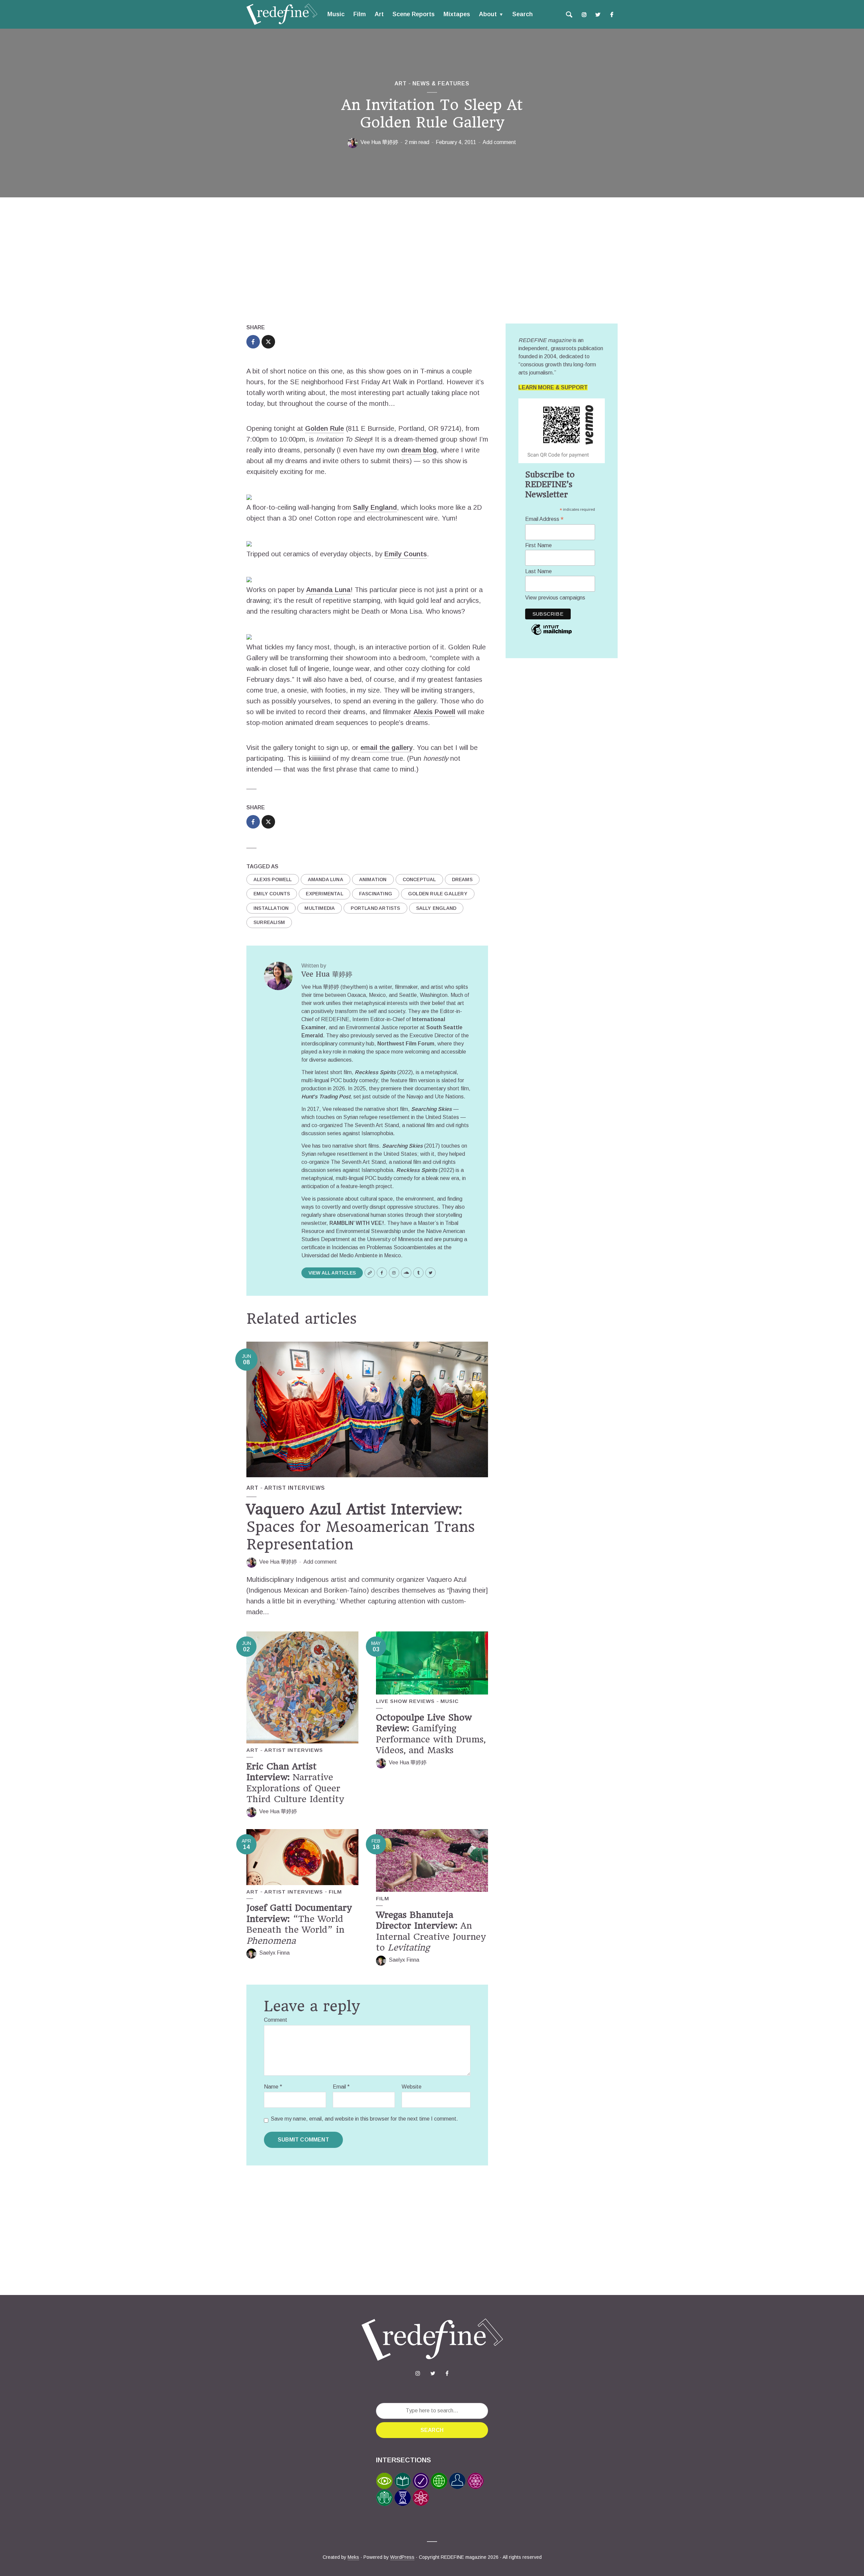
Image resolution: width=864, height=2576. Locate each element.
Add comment (499, 142)
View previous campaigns (555, 598)
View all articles (332, 1273)
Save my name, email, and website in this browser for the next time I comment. (364, 2119)
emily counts (272, 894)
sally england (436, 908)
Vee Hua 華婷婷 (379, 142)
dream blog (419, 450)
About (488, 14)
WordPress (402, 2557)
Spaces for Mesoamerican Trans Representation (361, 1527)
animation (373, 879)
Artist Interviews (295, 1488)
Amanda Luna (328, 590)
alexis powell (273, 879)
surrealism (269, 922)
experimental (324, 894)
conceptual (419, 879)
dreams (462, 879)
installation (271, 908)
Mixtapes (457, 14)
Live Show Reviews (405, 1701)
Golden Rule (325, 428)
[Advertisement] (432, 262)
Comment (276, 2020)
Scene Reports (414, 14)
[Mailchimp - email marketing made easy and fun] (551, 634)
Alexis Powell (434, 712)
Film (360, 14)
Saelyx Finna (274, 1953)
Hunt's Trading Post (326, 1097)
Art (379, 14)
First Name (538, 545)
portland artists (375, 908)
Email (341, 2087)
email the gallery (387, 748)
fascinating (376, 894)
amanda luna (326, 879)
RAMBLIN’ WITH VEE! (357, 1223)
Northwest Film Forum (406, 1044)
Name (273, 2087)
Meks (353, 2557)
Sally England (375, 507)
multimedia (320, 908)
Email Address (544, 519)
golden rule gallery (438, 894)
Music (336, 14)
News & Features (441, 83)
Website (412, 2087)
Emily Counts (406, 554)
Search (522, 14)
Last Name (538, 571)
